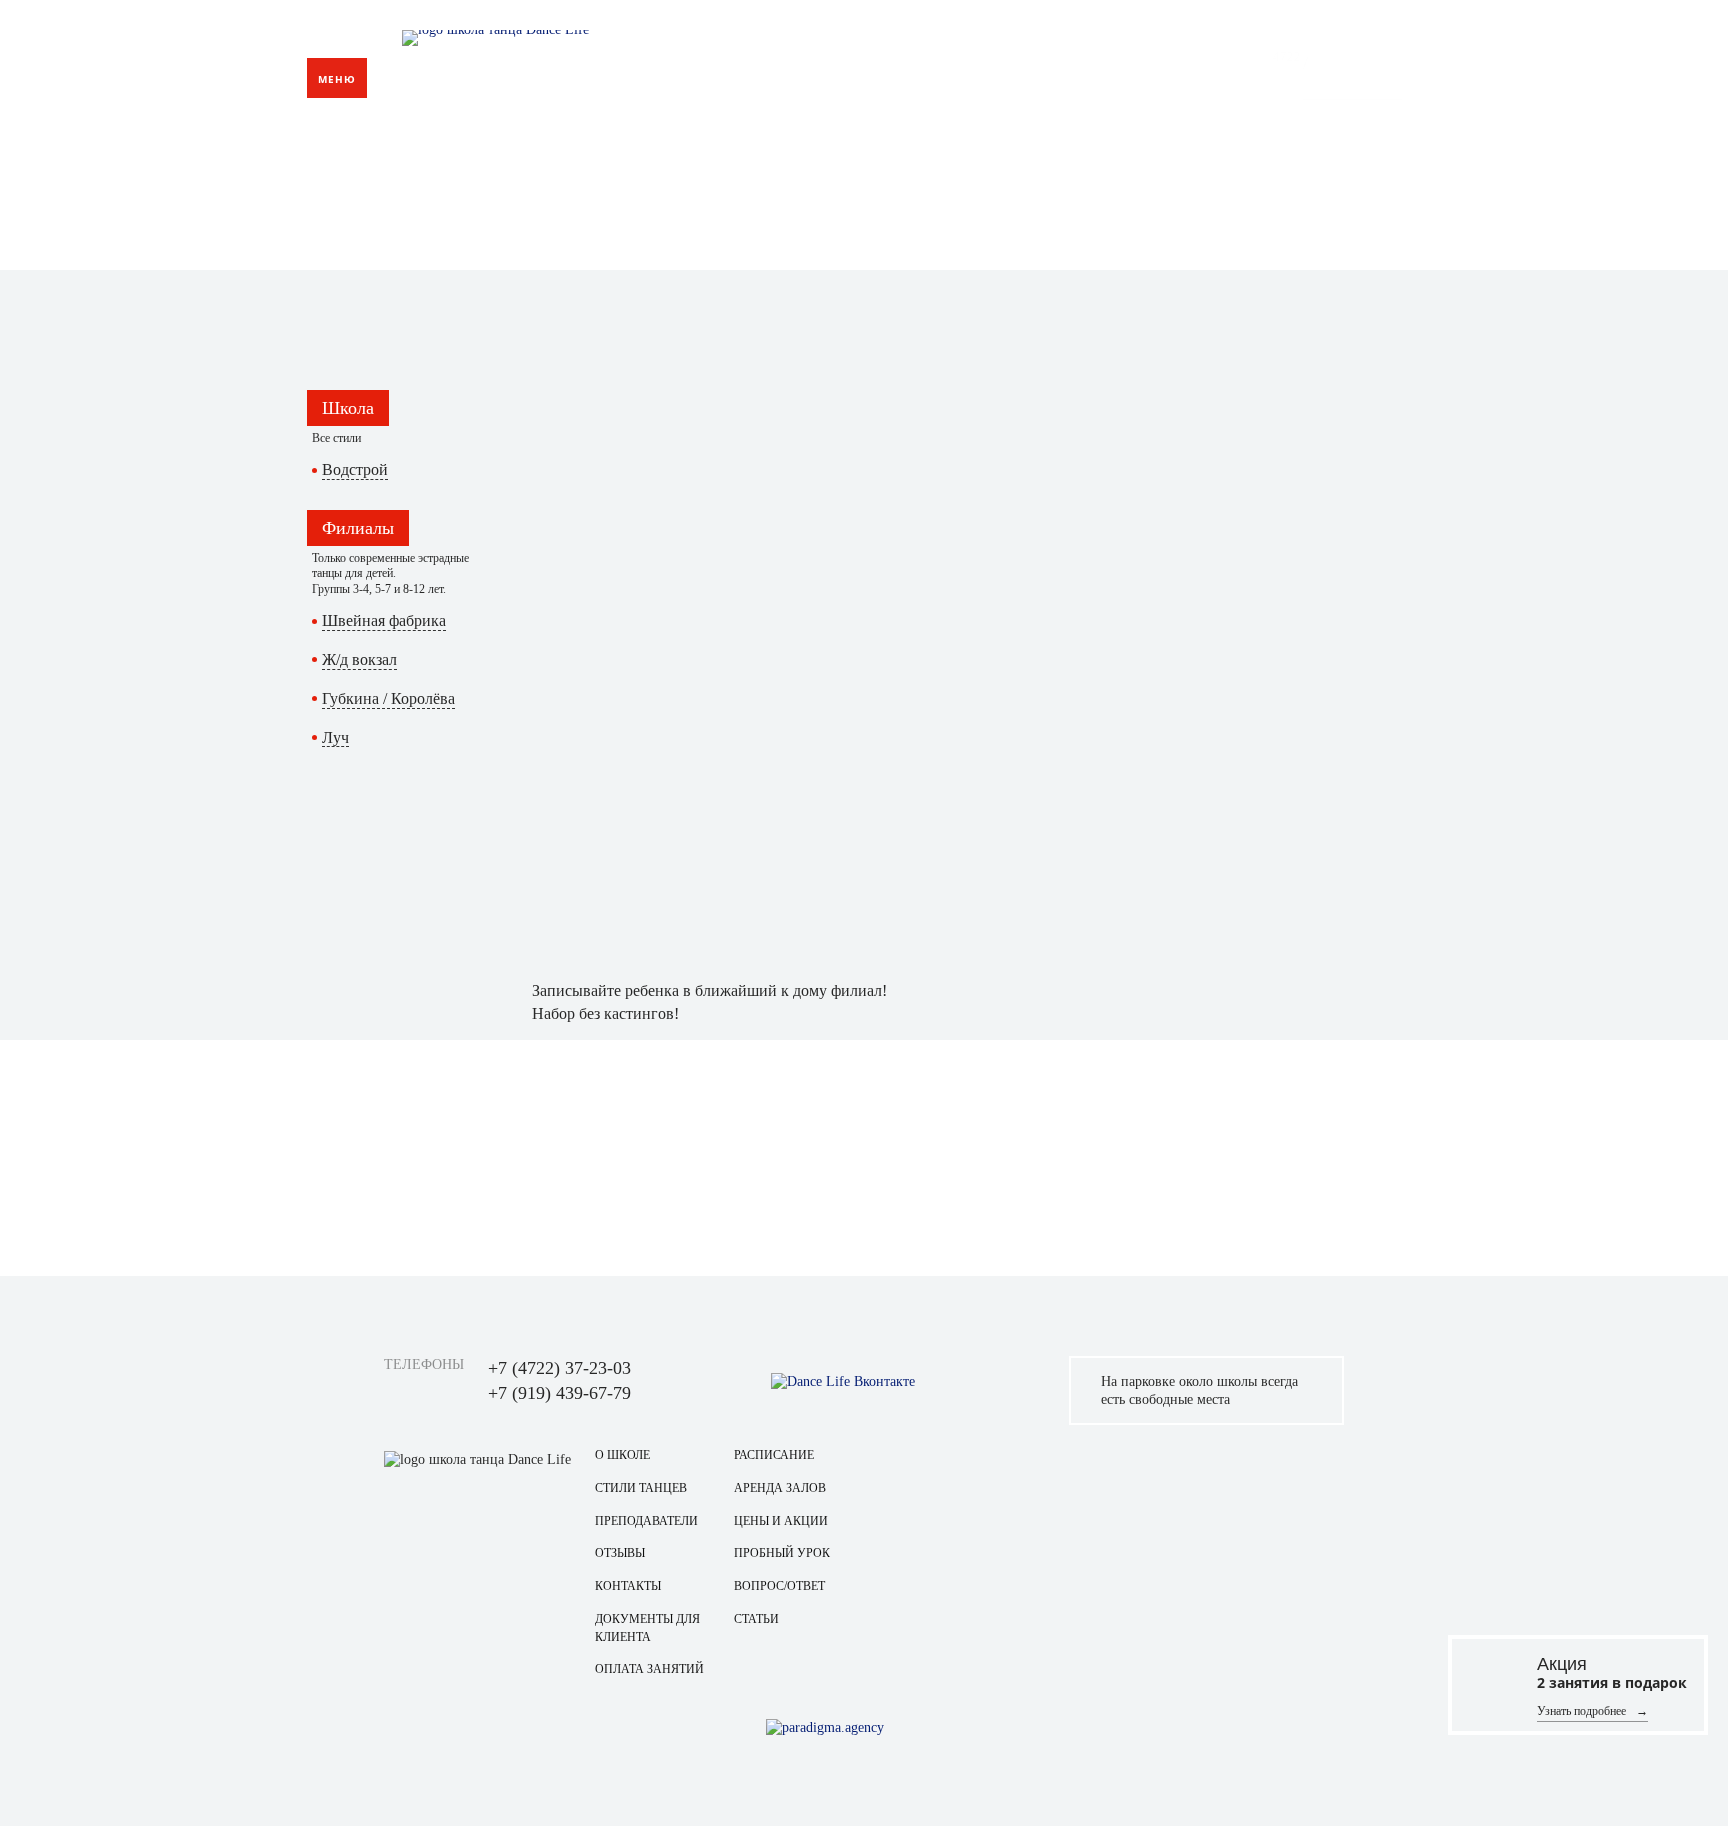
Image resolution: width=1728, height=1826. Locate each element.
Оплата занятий (649, 1669)
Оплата (968, 76)
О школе (622, 1455)
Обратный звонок (1352, 91)
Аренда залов (780, 1488)
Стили (1040, 76)
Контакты (1120, 76)
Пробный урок (782, 1553)
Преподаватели (646, 1521)
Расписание (774, 1455)
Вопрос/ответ (779, 1586)
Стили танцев (641, 1488)
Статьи (756, 1619)
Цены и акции (781, 1521)
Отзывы (620, 1553)
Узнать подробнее (1581, 1710)
